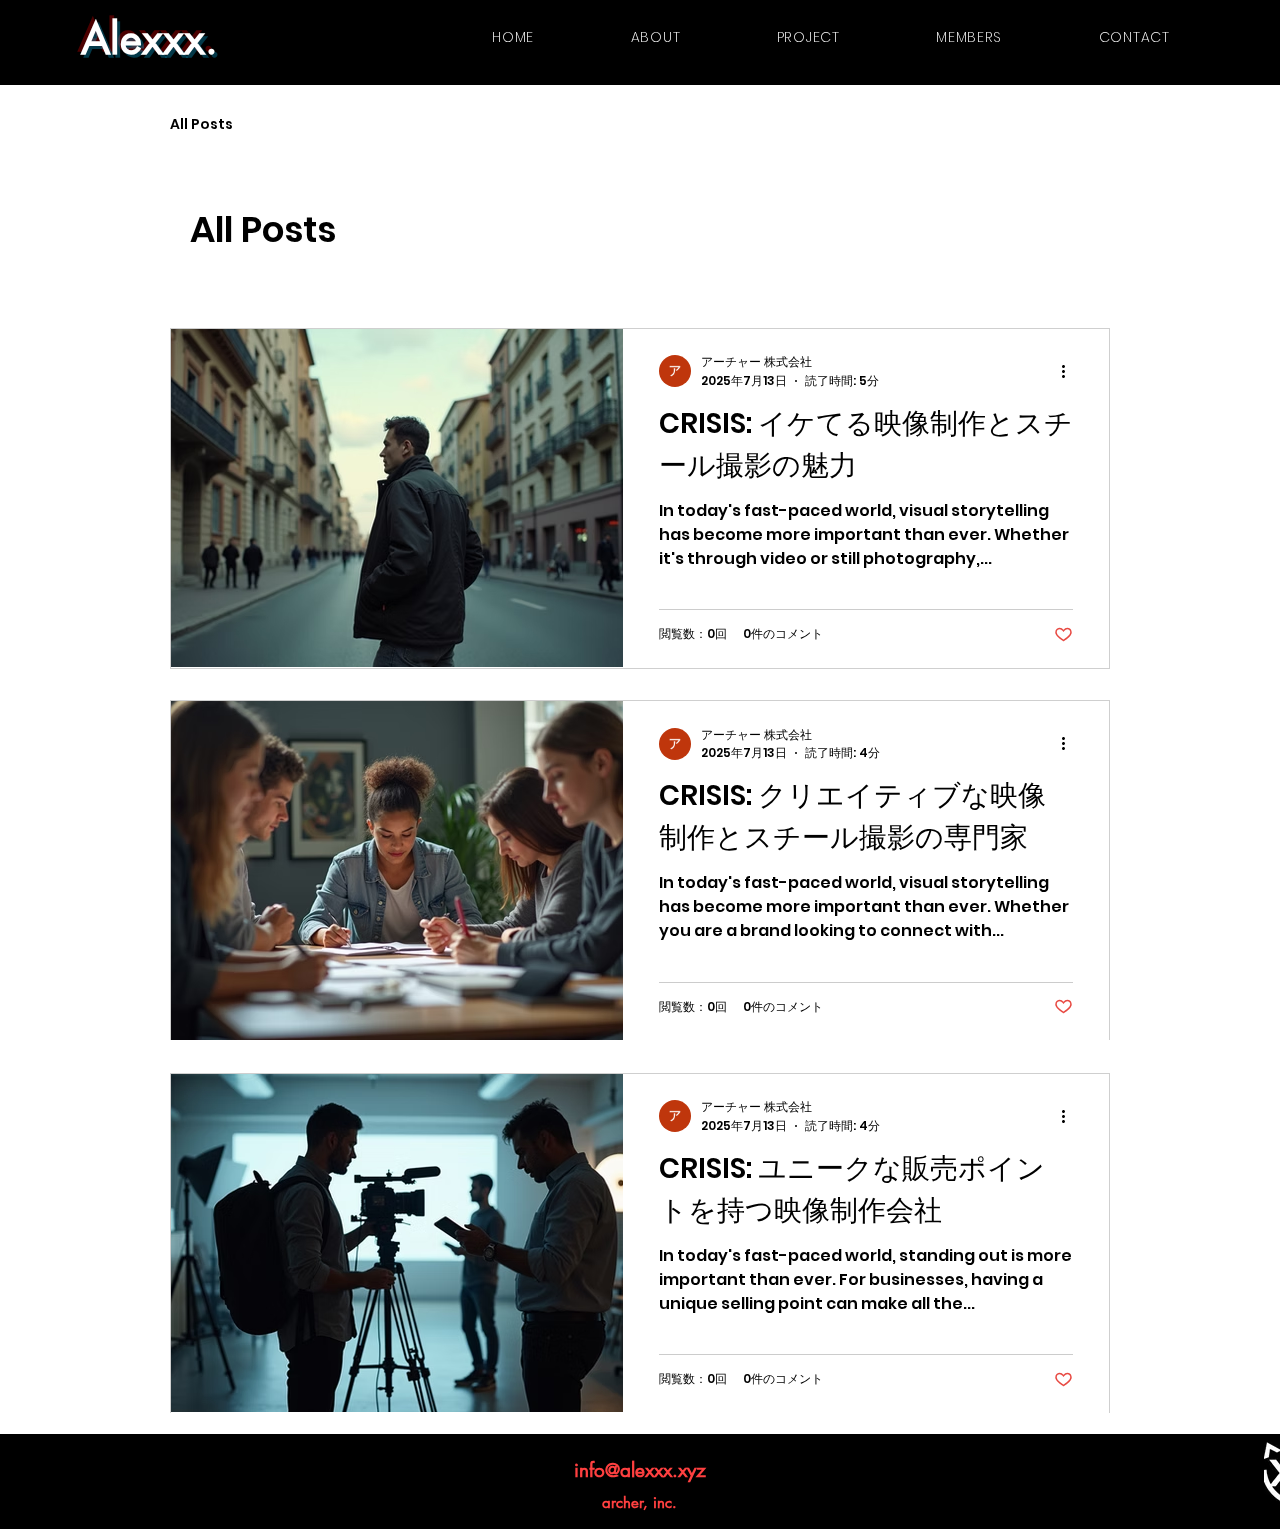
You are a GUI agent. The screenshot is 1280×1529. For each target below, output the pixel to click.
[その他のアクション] (1070, 371)
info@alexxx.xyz (640, 1470)
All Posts (201, 124)
